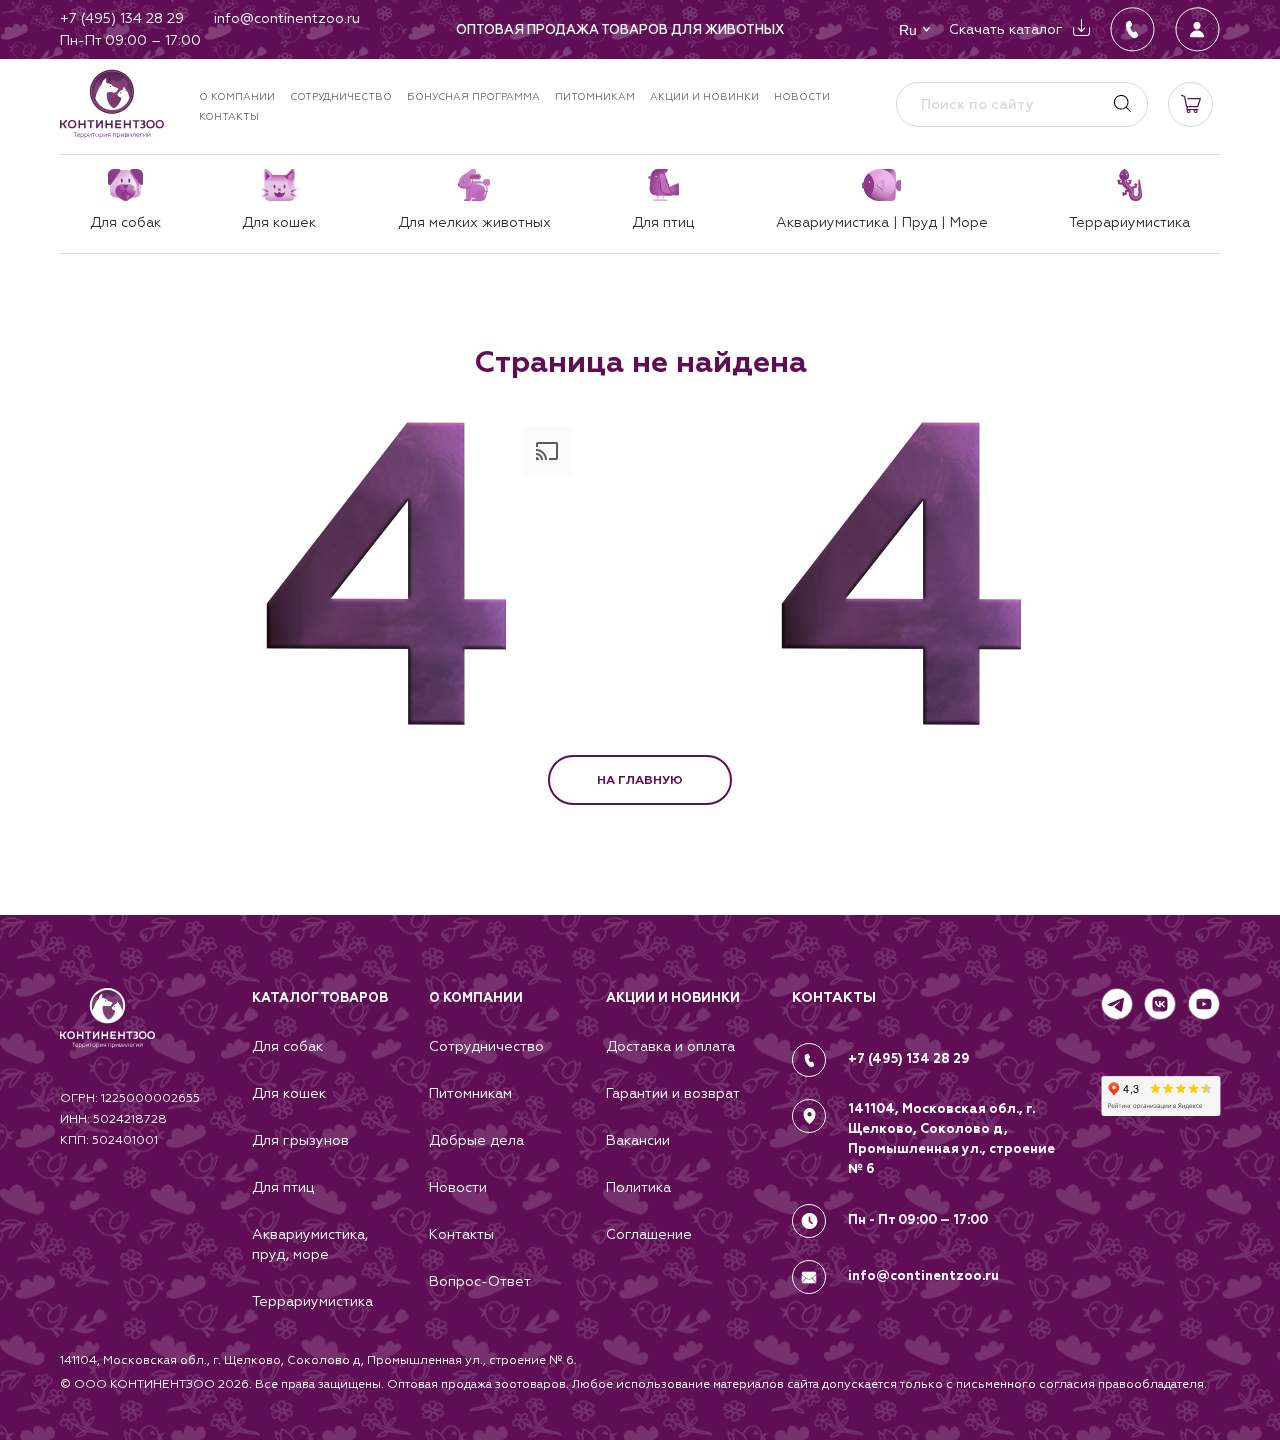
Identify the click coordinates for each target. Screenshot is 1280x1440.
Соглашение (649, 1234)
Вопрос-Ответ (480, 1281)
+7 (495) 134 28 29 (909, 1059)
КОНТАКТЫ (834, 997)
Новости (802, 96)
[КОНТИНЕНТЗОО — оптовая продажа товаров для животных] (107, 1038)
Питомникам (595, 96)
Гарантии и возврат (673, 1093)
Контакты (229, 116)
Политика (638, 1187)
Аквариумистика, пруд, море (310, 1244)
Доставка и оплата (670, 1046)
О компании (237, 96)
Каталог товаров (320, 998)
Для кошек (289, 1093)
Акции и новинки (704, 96)
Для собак (287, 1046)
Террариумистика (312, 1301)
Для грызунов (300, 1140)
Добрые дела (476, 1140)
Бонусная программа (473, 96)
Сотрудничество (341, 96)
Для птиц (283, 1187)
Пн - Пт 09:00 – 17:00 (918, 1220)
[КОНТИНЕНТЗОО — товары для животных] (112, 104)
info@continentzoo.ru (923, 1276)
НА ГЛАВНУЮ (640, 780)
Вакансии (638, 1140)
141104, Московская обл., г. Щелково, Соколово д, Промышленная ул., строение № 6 (951, 1139)
